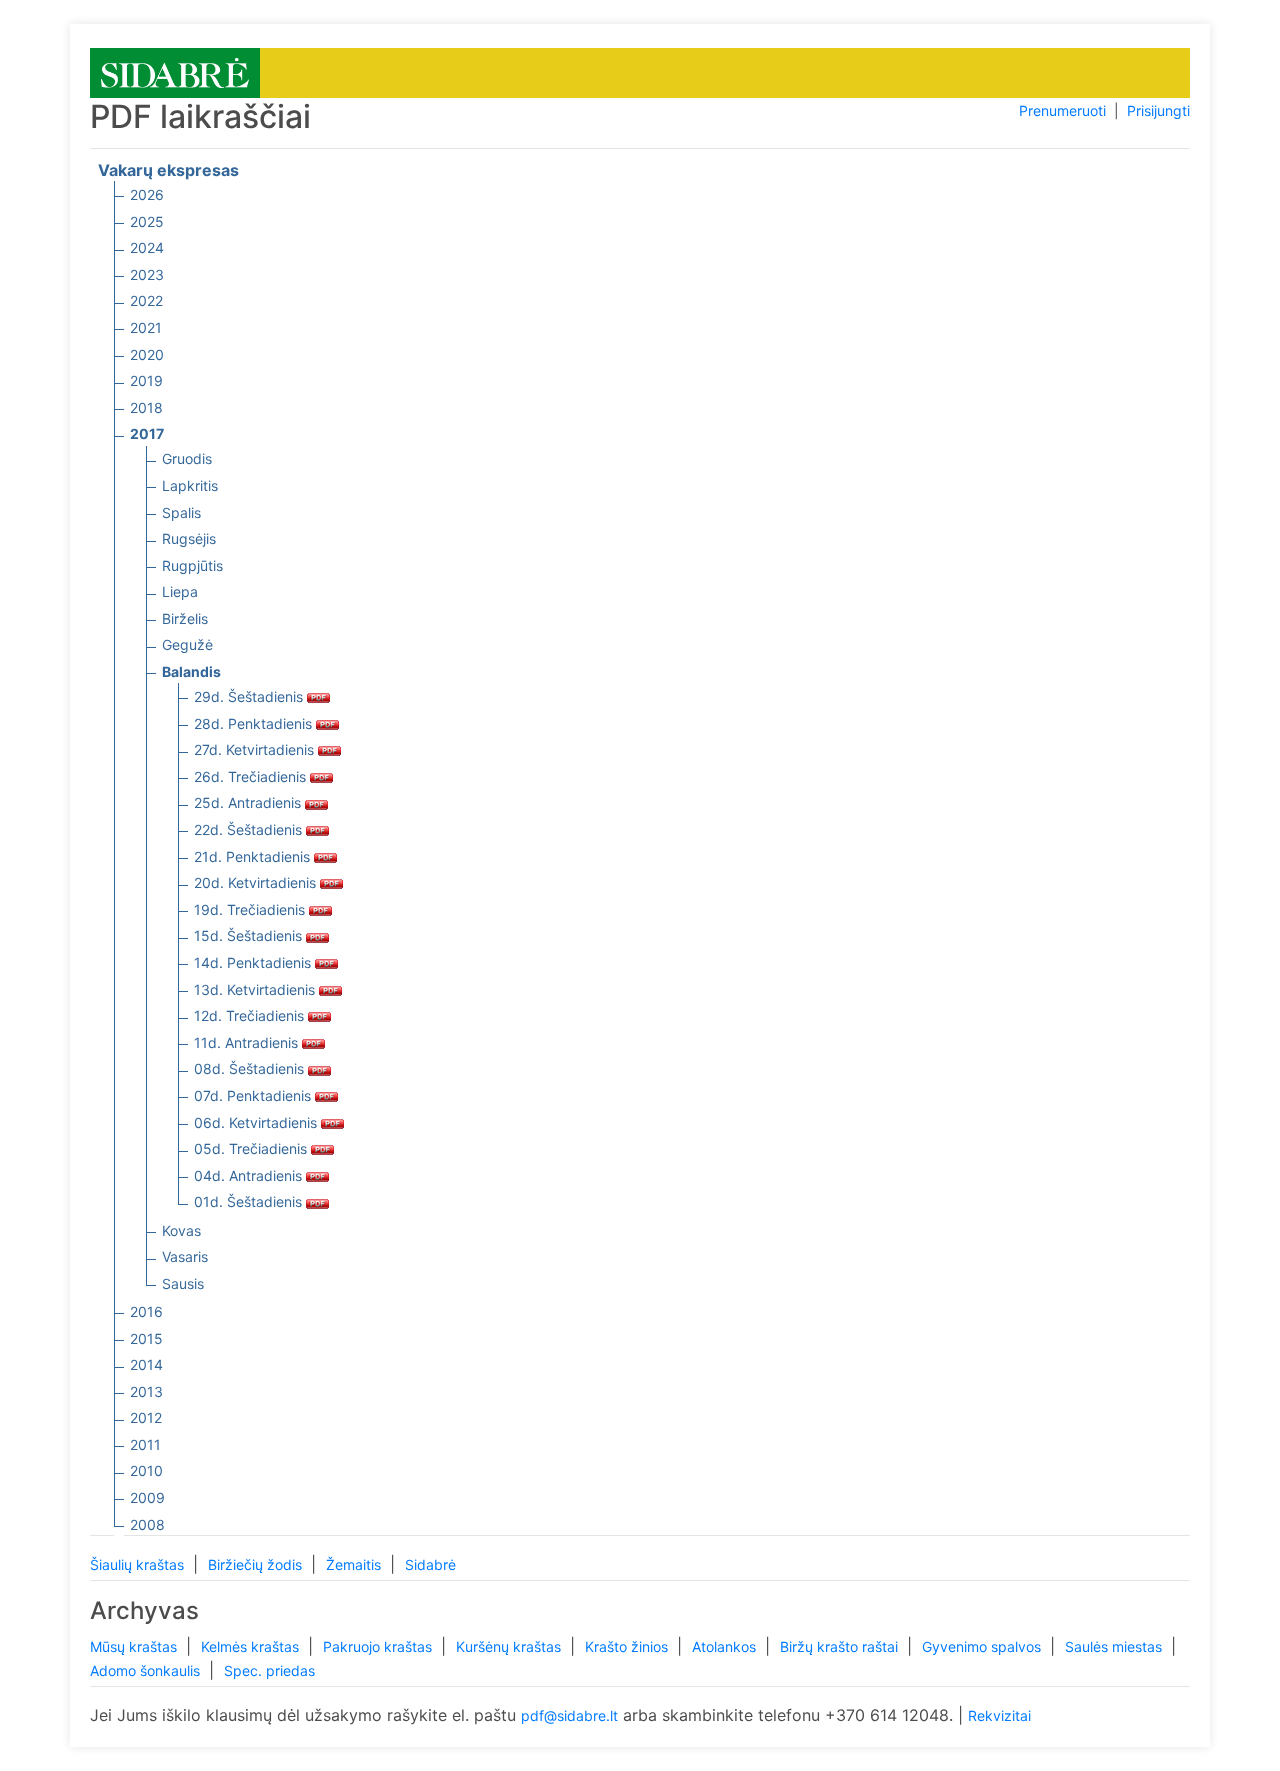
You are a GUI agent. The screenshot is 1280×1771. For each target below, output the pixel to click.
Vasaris (185, 1256)
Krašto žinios (628, 1646)
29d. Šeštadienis (250, 696)
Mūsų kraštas (135, 1646)
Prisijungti (1158, 110)
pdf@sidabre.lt (569, 1715)
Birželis (185, 618)
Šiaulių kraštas (139, 1564)
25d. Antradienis (249, 802)
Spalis (181, 512)
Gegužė (187, 644)
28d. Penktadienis (255, 723)
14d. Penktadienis (254, 962)
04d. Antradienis (250, 1175)
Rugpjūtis (192, 565)
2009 (147, 1497)
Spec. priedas (269, 1670)
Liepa (180, 591)
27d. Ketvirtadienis (256, 749)
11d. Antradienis (248, 1042)
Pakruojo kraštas (379, 1646)
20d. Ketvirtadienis (257, 882)
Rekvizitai (999, 1715)
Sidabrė (430, 1564)
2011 (145, 1444)
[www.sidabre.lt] (175, 71)
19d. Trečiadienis (251, 909)
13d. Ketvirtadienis (256, 989)
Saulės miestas (1115, 1646)
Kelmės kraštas (252, 1646)
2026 (147, 194)
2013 (146, 1391)
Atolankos (726, 1646)
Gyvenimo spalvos (983, 1646)
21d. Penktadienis (254, 856)
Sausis (183, 1283)
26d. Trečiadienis (252, 776)
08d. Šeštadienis (251, 1068)
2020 (147, 354)
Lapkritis (190, 485)
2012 (146, 1417)
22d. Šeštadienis (250, 829)
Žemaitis (355, 1564)
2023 (147, 274)
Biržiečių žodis (257, 1564)
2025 (147, 221)
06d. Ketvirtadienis (257, 1122)
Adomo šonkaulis (147, 1670)
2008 (147, 1524)
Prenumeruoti (1062, 110)
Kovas (181, 1230)
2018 (146, 407)
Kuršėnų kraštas (510, 1646)
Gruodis (187, 458)
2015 (146, 1338)
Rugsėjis (189, 538)
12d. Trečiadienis (251, 1015)
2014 (146, 1364)
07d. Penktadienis (254, 1095)
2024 (147, 247)
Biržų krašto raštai (841, 1646)
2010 (146, 1470)
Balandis (191, 671)
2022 (146, 300)
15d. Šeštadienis (250, 935)
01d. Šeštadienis (250, 1201)
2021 (146, 327)
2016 (146, 1311)
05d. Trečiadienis (252, 1148)
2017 (147, 433)
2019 (146, 380)
